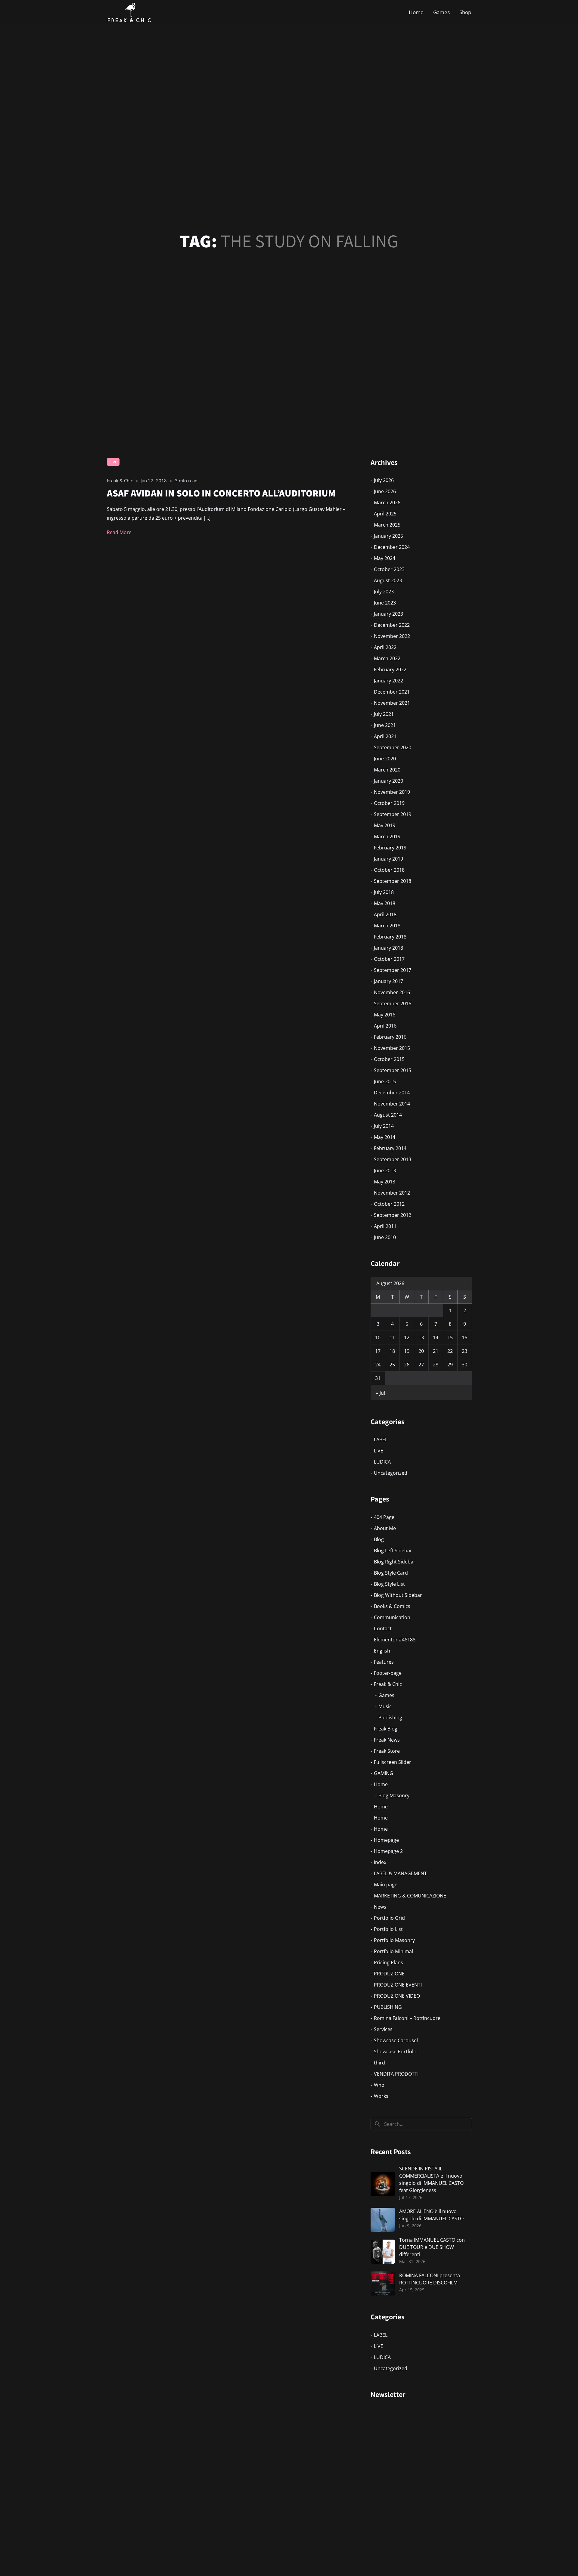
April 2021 (385, 736)
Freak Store (387, 1751)
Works (381, 2096)
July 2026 (384, 480)
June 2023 (385, 603)
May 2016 (385, 1015)
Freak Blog (386, 1729)
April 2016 (385, 1026)
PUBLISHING (388, 2007)
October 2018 (389, 870)
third (379, 2063)
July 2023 (384, 592)
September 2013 (393, 1159)
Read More (119, 532)
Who (379, 2085)
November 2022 (392, 636)
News (380, 1907)
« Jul (381, 1393)
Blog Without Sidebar (398, 1595)
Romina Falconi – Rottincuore (407, 2018)
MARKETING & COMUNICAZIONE (410, 1896)
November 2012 (392, 1193)
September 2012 (393, 1215)
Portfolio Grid (389, 1918)
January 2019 (388, 859)
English (382, 1651)
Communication (392, 1617)
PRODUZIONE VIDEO (397, 1996)
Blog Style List (389, 1584)
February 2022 (390, 670)
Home (416, 12)
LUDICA (382, 1462)
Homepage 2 (388, 1851)
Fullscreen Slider (393, 1762)
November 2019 (392, 792)
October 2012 (389, 1204)
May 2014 (385, 1137)
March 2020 (387, 770)
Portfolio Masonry (394, 1940)
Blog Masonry (394, 1795)
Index (380, 1862)
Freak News (387, 1740)
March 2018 (387, 926)
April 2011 (385, 1226)
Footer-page (388, 1673)
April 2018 (385, 914)
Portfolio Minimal (393, 1951)
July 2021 (384, 714)
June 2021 (385, 725)
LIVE (113, 462)
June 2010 (385, 1237)
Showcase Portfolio (396, 2052)
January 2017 (388, 981)
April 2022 (385, 647)
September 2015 (393, 1070)
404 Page (384, 1517)
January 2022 (388, 681)
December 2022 (392, 625)
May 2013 (385, 1182)
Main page (386, 1885)
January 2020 (388, 781)
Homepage (386, 1840)
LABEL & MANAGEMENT (400, 1873)
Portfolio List (388, 1929)
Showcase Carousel (396, 2040)
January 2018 (388, 948)
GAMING (384, 1773)
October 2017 (389, 959)
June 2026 (385, 491)
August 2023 (388, 580)
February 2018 (390, 937)
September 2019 (393, 814)
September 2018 (393, 881)
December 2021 (392, 692)
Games (441, 12)
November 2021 (392, 703)
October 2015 (389, 1059)
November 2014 (392, 1104)
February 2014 (390, 1148)
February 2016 (390, 1037)
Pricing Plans (388, 1962)
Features (384, 1662)
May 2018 (385, 903)
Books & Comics (392, 1606)
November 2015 (392, 1048)
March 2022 (387, 658)
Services (383, 2029)
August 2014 (388, 1115)
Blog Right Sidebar (395, 1562)
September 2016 (393, 1003)
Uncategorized (391, 1473)
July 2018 (384, 892)
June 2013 (385, 1170)
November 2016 (392, 992)
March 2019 (387, 837)
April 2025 (385, 514)
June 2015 (385, 1081)
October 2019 (389, 803)
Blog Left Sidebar (393, 1551)
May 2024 (385, 558)
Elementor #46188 (395, 1640)
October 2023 (389, 569)
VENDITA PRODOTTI (396, 2074)
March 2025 (387, 525)
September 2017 (393, 970)
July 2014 (384, 1126)
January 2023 (388, 614)
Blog (379, 1539)
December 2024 (392, 547)
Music (385, 1706)
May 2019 (385, 825)
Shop (465, 12)
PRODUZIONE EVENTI (398, 1985)
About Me (385, 1528)
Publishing (390, 1718)
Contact (383, 1628)
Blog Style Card (391, 1573)
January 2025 (388, 536)
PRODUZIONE (389, 1974)
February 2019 (390, 848)
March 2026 (387, 503)
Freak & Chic (388, 1684)
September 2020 (393, 747)
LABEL (381, 1440)
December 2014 (392, 1093)
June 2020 (385, 759)
